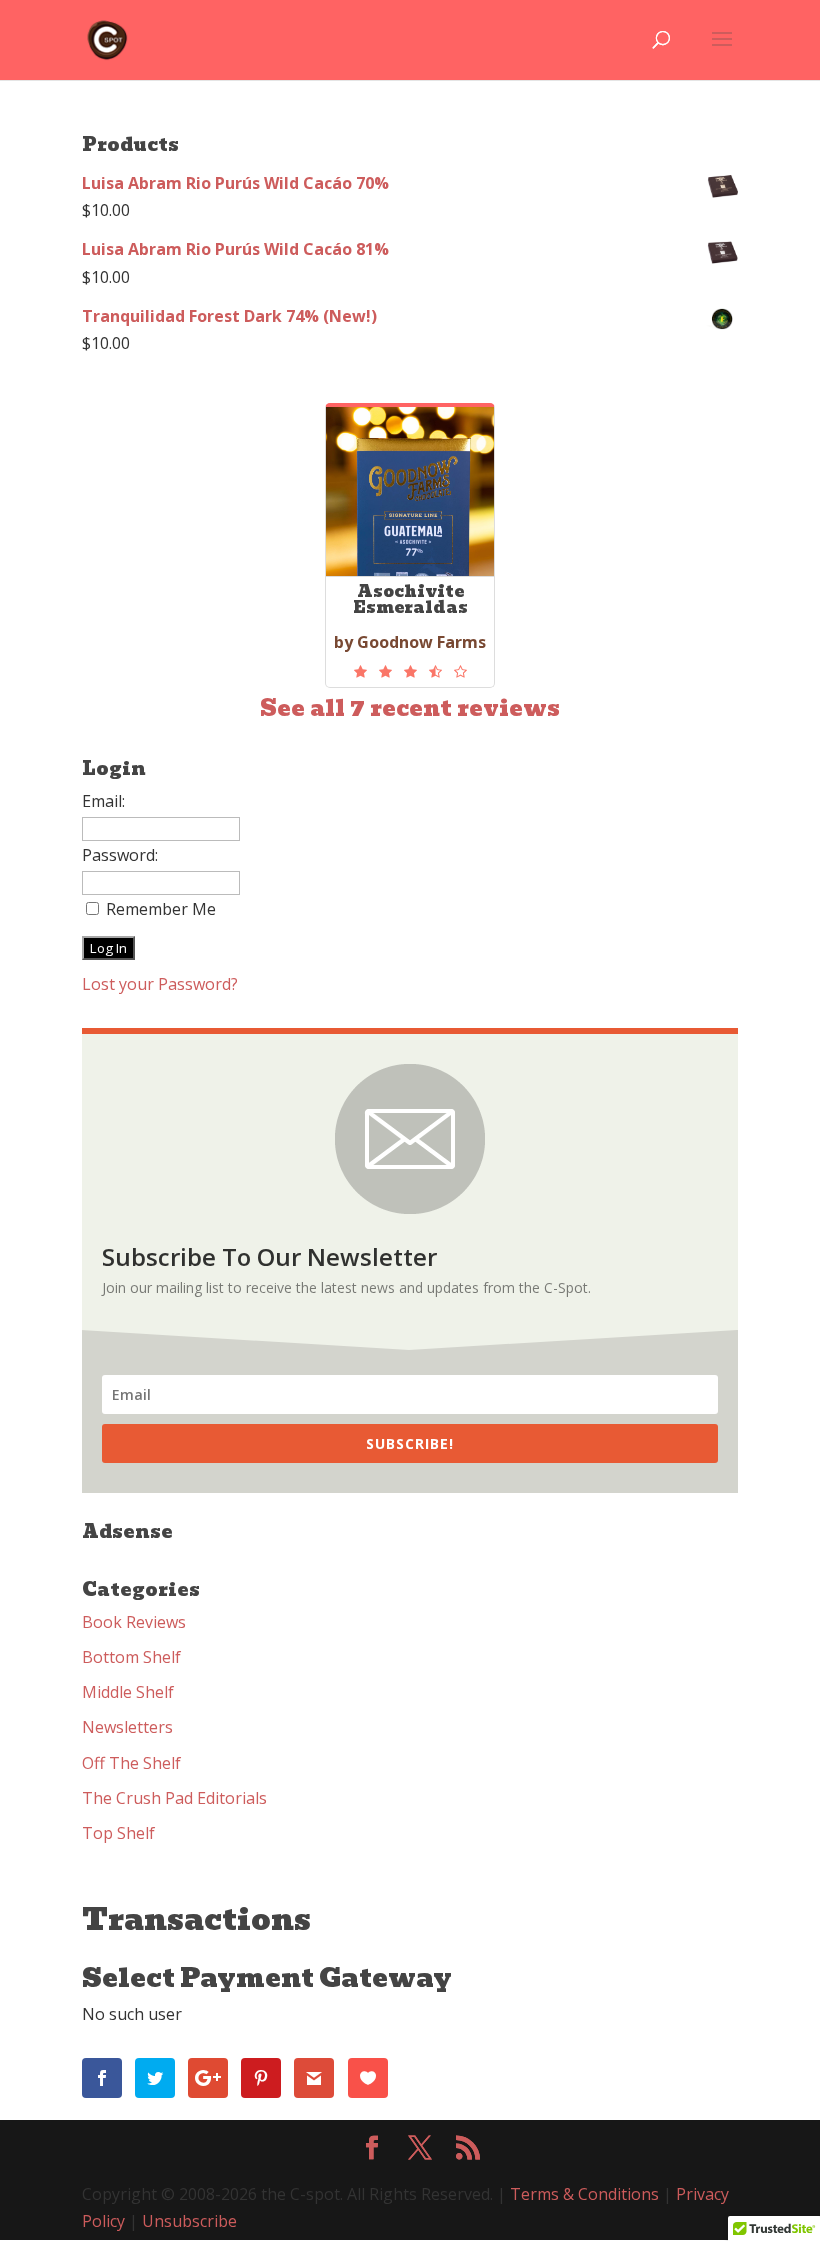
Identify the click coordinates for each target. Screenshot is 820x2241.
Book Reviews (134, 1622)
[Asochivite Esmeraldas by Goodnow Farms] (410, 672)
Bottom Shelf (131, 1657)
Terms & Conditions (584, 2194)
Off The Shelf (131, 1763)
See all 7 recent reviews (410, 708)
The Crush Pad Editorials (174, 1798)
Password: (120, 855)
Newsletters (127, 1727)
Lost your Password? (160, 984)
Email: (103, 801)
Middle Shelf (128, 1692)
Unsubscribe (189, 2221)
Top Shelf (118, 1833)
